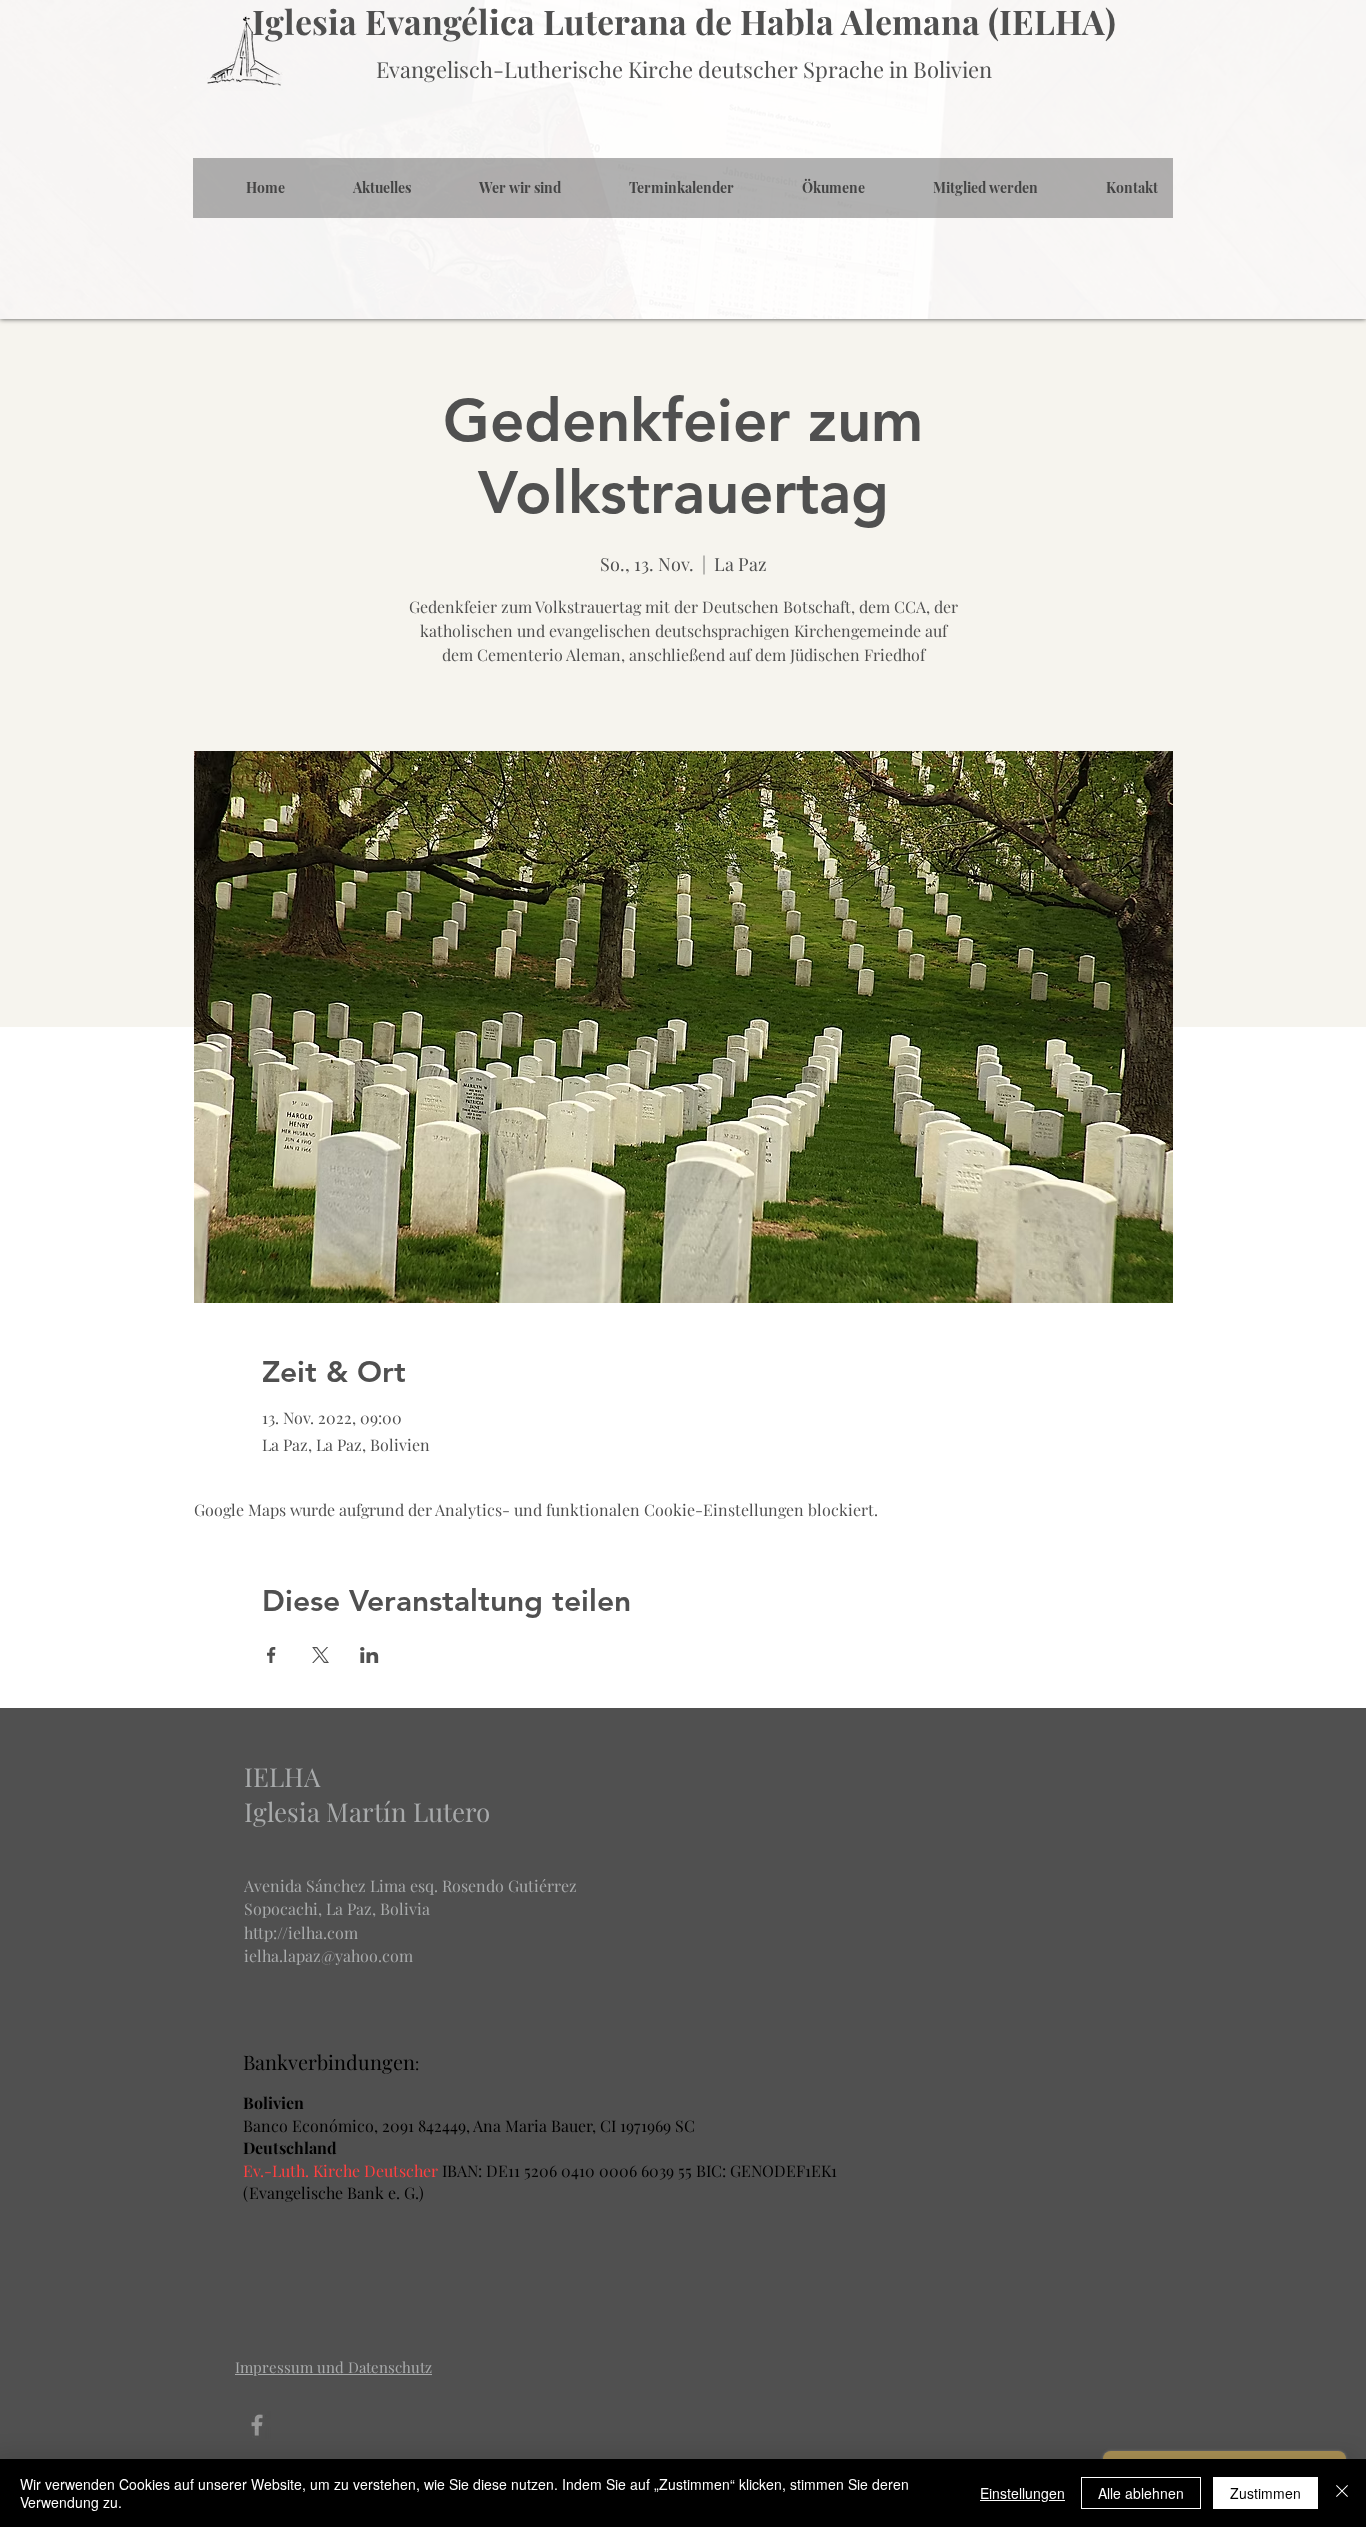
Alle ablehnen (1141, 2493)
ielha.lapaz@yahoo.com (328, 1955)
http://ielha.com (301, 1932)
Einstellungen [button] (1022, 2493)
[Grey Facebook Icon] (257, 2425)
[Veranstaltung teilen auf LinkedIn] (369, 1655)
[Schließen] (1342, 2493)
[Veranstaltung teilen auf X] (320, 1655)
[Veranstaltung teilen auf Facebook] (271, 1655)
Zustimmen (1265, 2493)
